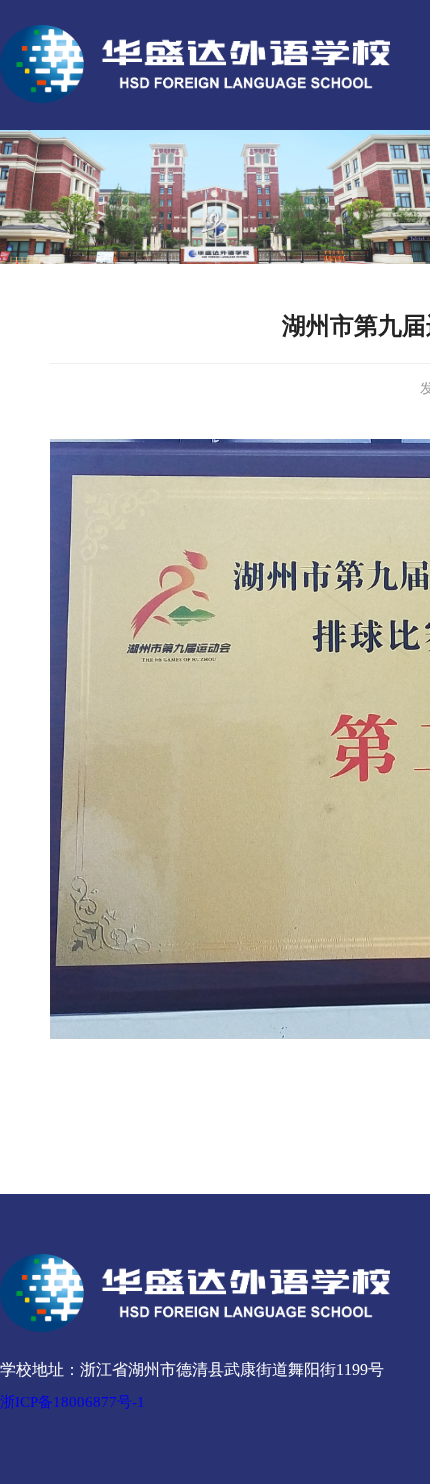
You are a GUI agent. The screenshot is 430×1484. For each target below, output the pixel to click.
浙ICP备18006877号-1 (72, 1402)
